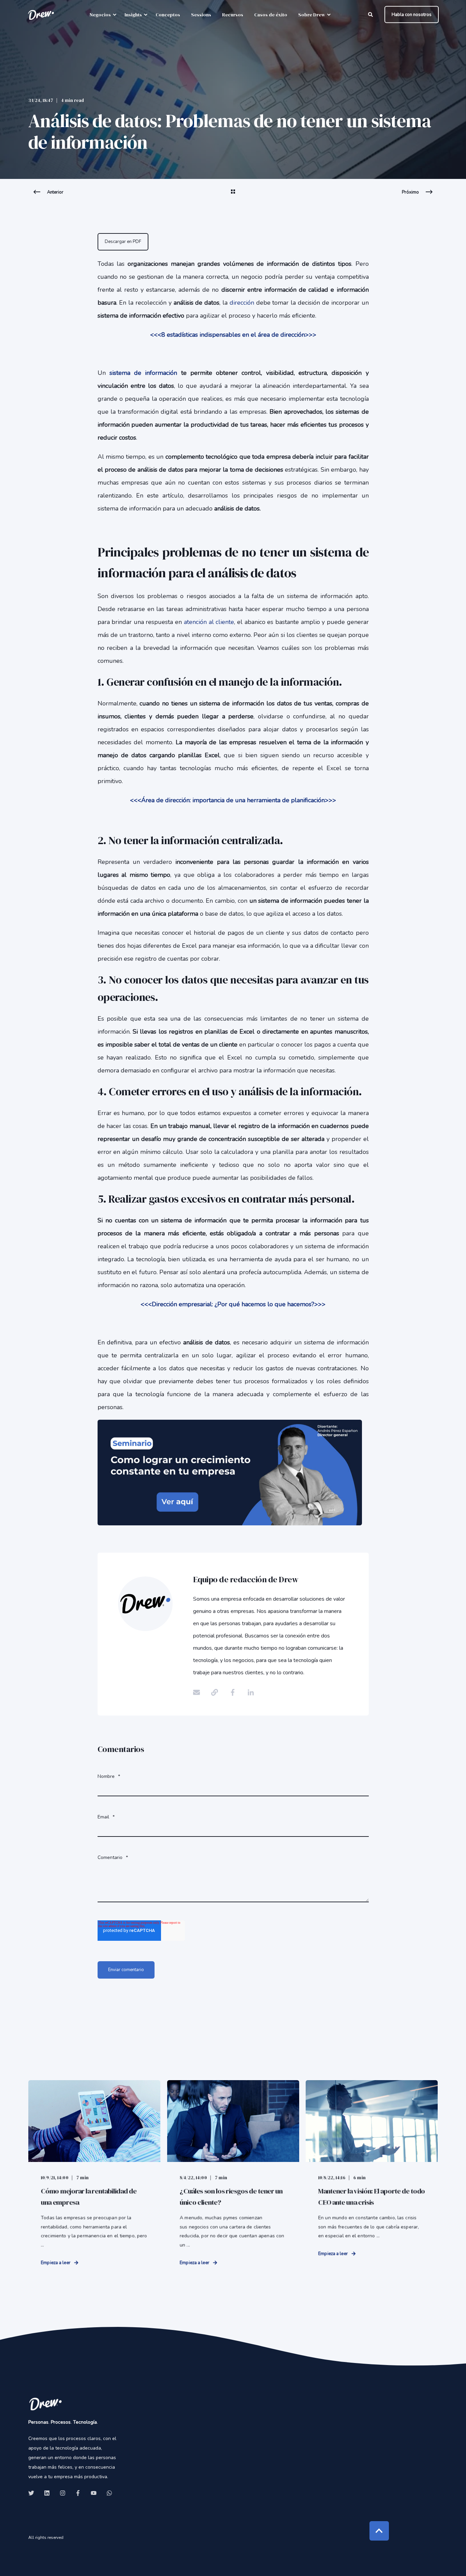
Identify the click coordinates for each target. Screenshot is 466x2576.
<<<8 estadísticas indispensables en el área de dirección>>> (233, 335)
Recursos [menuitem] (233, 15)
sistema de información (145, 373)
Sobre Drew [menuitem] (312, 15)
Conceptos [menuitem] (168, 15)
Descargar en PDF (123, 242)
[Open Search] (371, 14)
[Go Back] (233, 196)
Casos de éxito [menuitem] (271, 15)
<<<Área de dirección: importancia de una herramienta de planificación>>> (233, 800)
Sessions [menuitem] (201, 15)
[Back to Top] (379, 2531)
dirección (243, 303)
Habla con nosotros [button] (412, 14)
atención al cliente (209, 622)
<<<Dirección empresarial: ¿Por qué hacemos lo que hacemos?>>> (233, 1304)
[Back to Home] (41, 15)
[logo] (45, 2404)
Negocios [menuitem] (100, 15)
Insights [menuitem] (133, 15)
